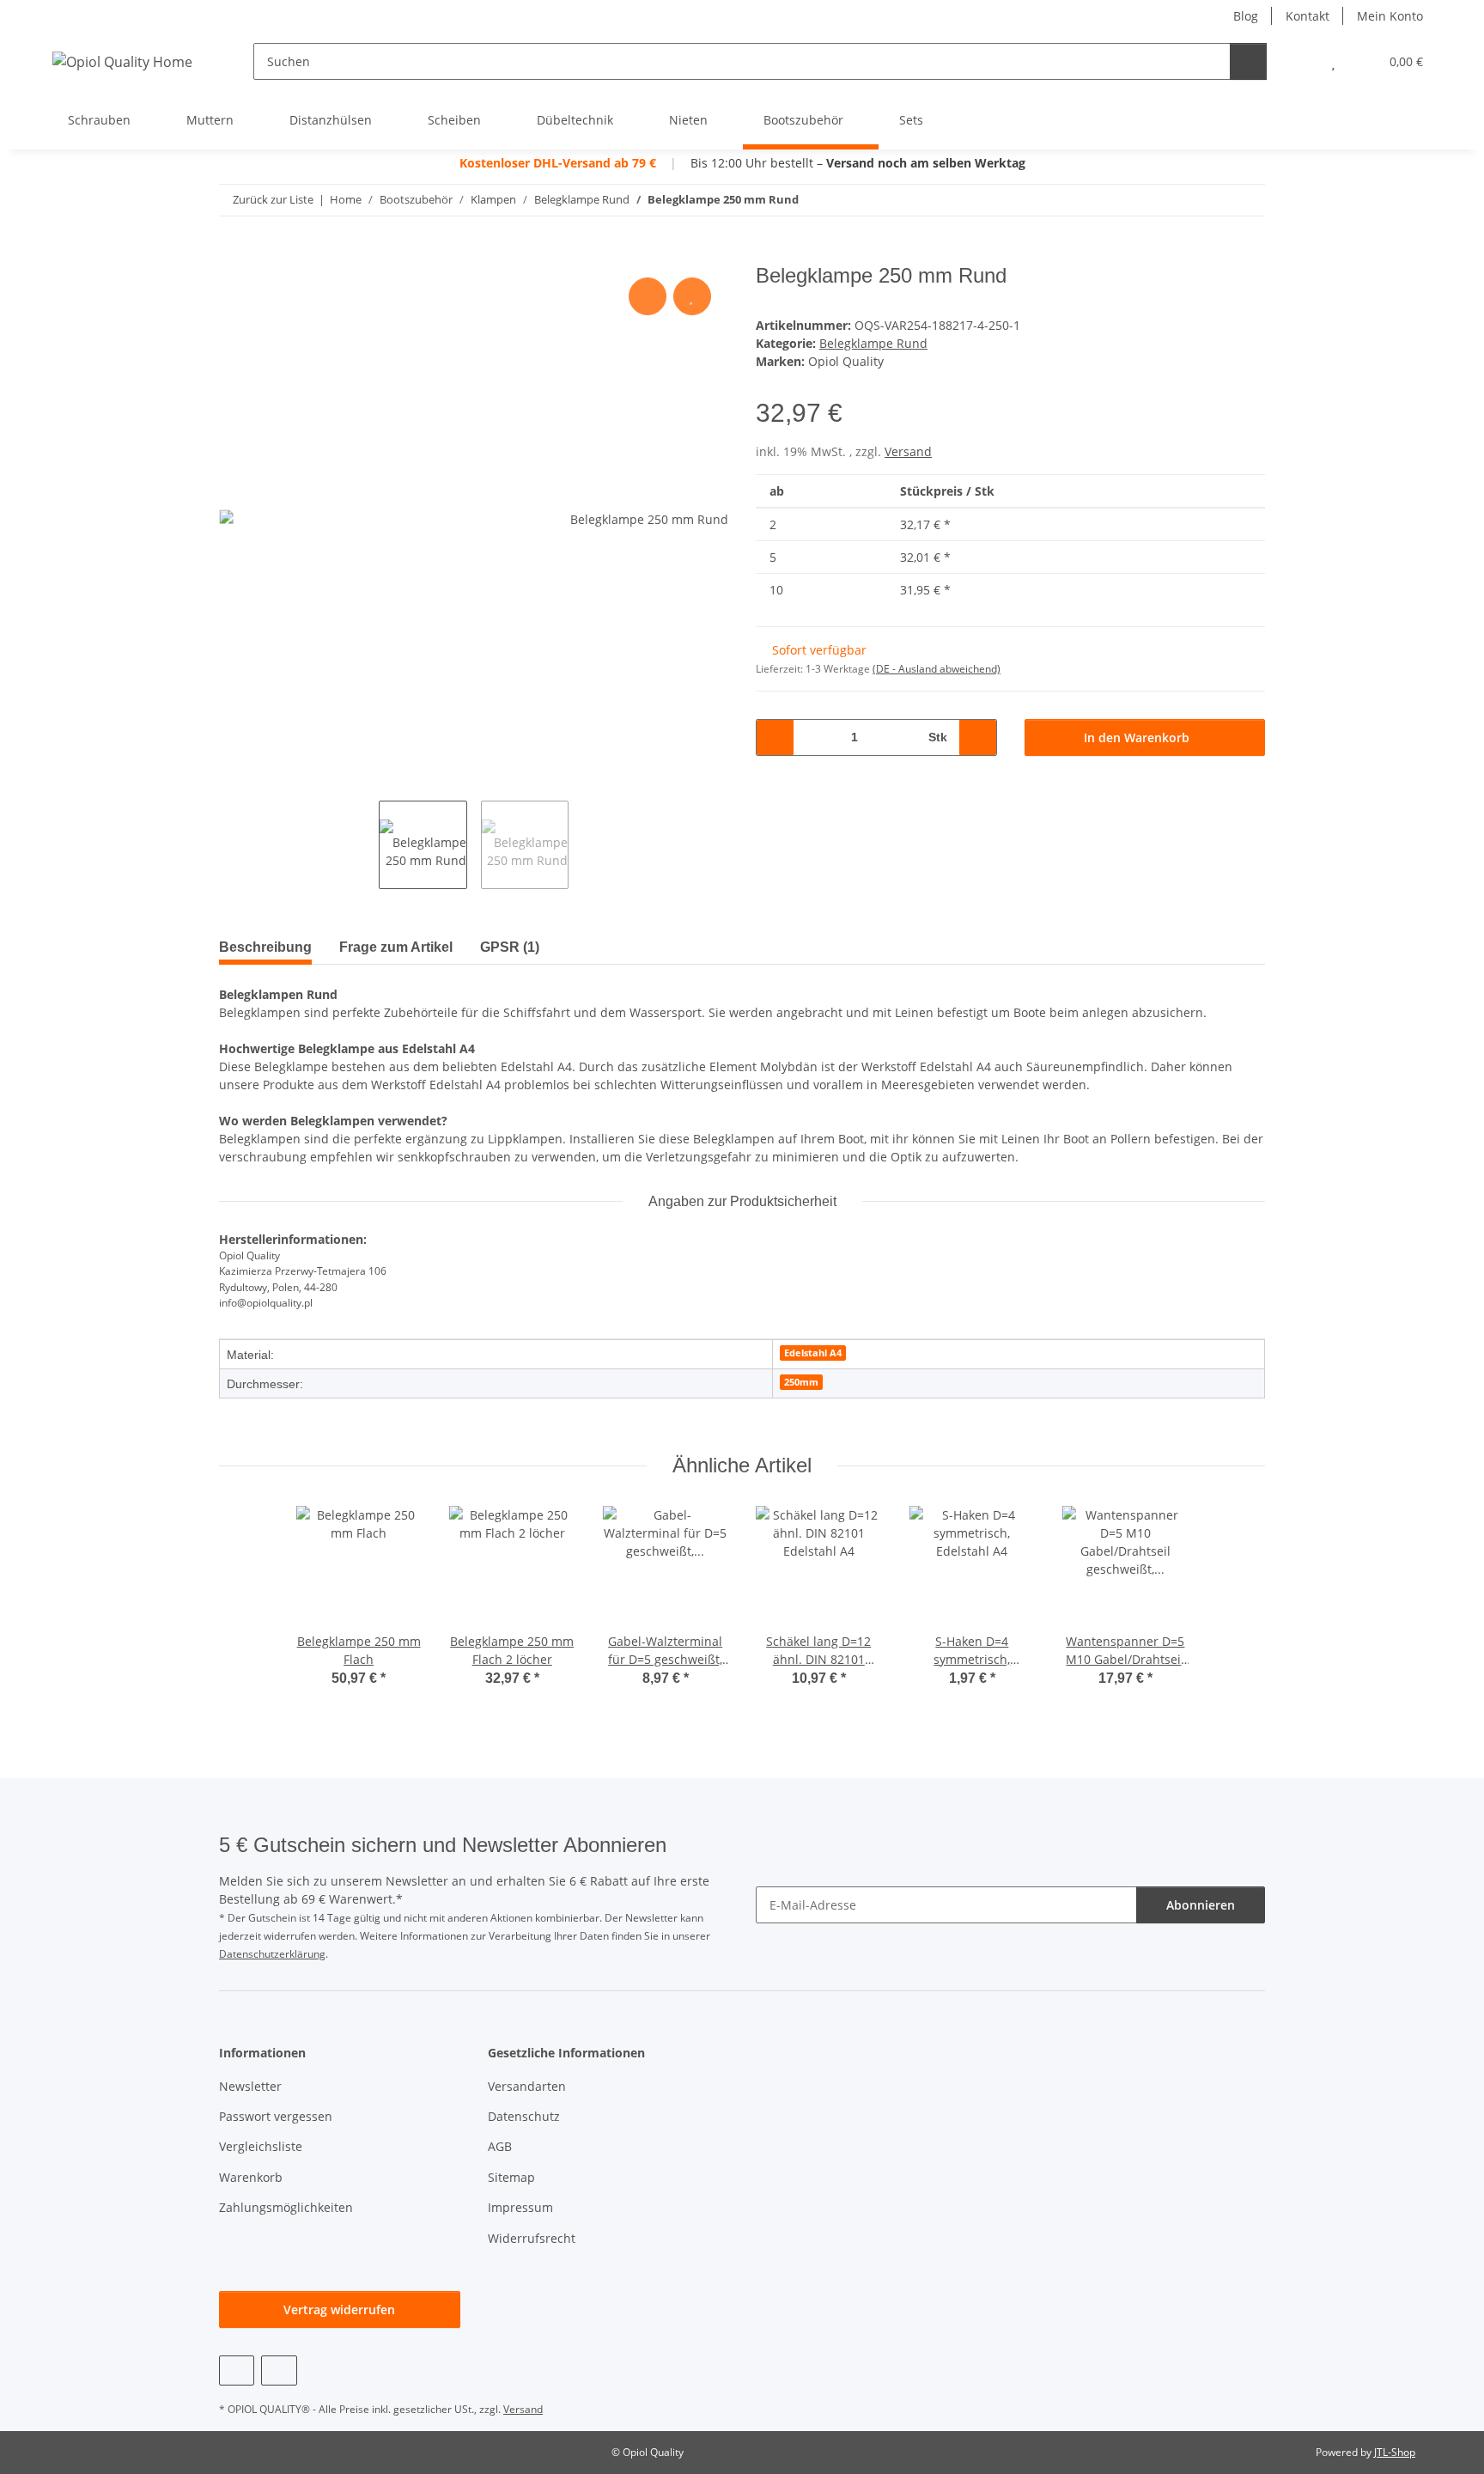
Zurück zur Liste (273, 199)
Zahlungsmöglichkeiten (286, 2207)
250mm (801, 1382)
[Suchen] (1248, 61)
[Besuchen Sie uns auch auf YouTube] (237, 2370)
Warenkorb (251, 2177)
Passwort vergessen (276, 2116)
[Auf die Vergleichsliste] (648, 296)
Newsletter (250, 2086)
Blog (1246, 16)
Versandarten (527, 2086)
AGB (500, 2146)
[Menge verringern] (775, 737)
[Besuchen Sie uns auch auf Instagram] (279, 2370)
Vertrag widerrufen (339, 2309)
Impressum (520, 2207)
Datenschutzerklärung (272, 1954)
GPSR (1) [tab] (510, 947)
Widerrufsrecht (532, 2238)
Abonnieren (1201, 1905)
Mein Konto (1390, 16)
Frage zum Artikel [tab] (396, 947)
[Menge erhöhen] (978, 737)
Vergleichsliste (261, 2146)
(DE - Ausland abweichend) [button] (937, 669)
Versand (908, 451)
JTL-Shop (1395, 2452)
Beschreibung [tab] (265, 947)
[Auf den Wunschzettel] (692, 296)
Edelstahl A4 (813, 1353)
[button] (1299, 61)
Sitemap (511, 2177)
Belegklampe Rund (873, 343)
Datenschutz (524, 2116)
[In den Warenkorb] (233, 254)
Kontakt (1308, 16)
